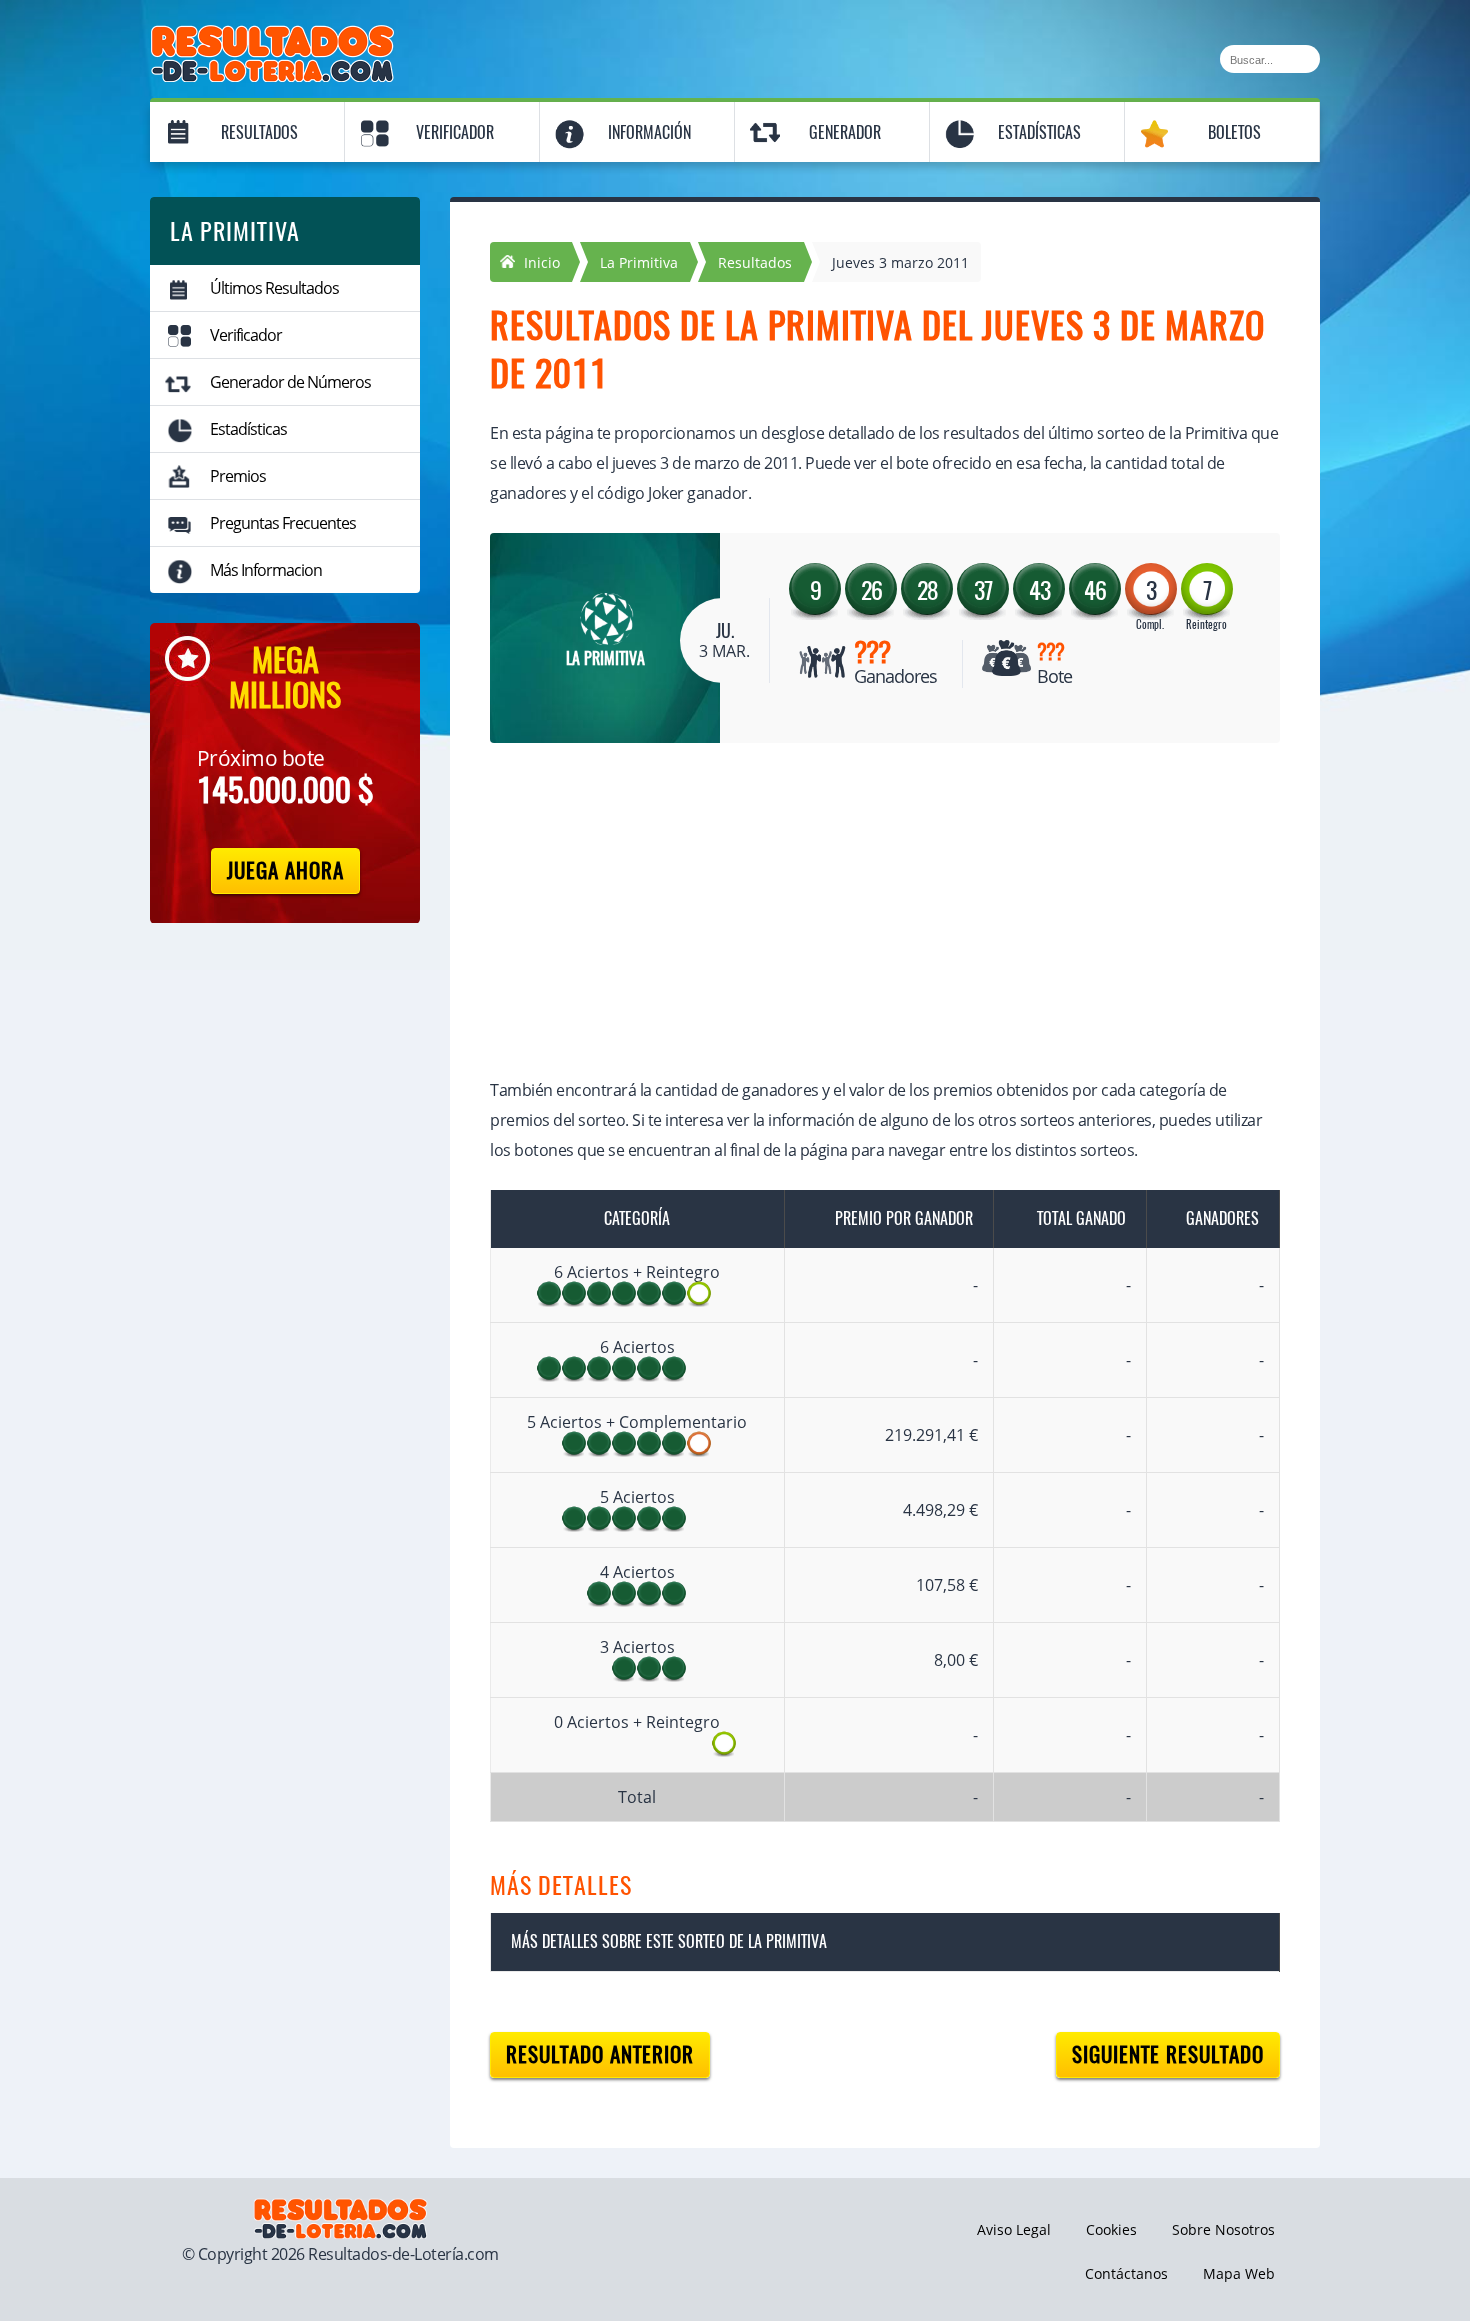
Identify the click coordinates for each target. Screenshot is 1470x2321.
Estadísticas (1039, 132)
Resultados (259, 132)
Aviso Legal (1014, 2229)
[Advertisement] (865, 913)
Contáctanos (1126, 2273)
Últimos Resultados (274, 288)
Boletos (1234, 132)
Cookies (1111, 2229)
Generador (845, 132)
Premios (238, 476)
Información (649, 132)
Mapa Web (1239, 2273)
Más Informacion (266, 570)
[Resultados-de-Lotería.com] (272, 36)
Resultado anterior (600, 2054)
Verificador (455, 132)
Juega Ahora (285, 870)
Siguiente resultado (1168, 2054)
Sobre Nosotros (1223, 2229)
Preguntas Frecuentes (283, 523)
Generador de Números (290, 382)
